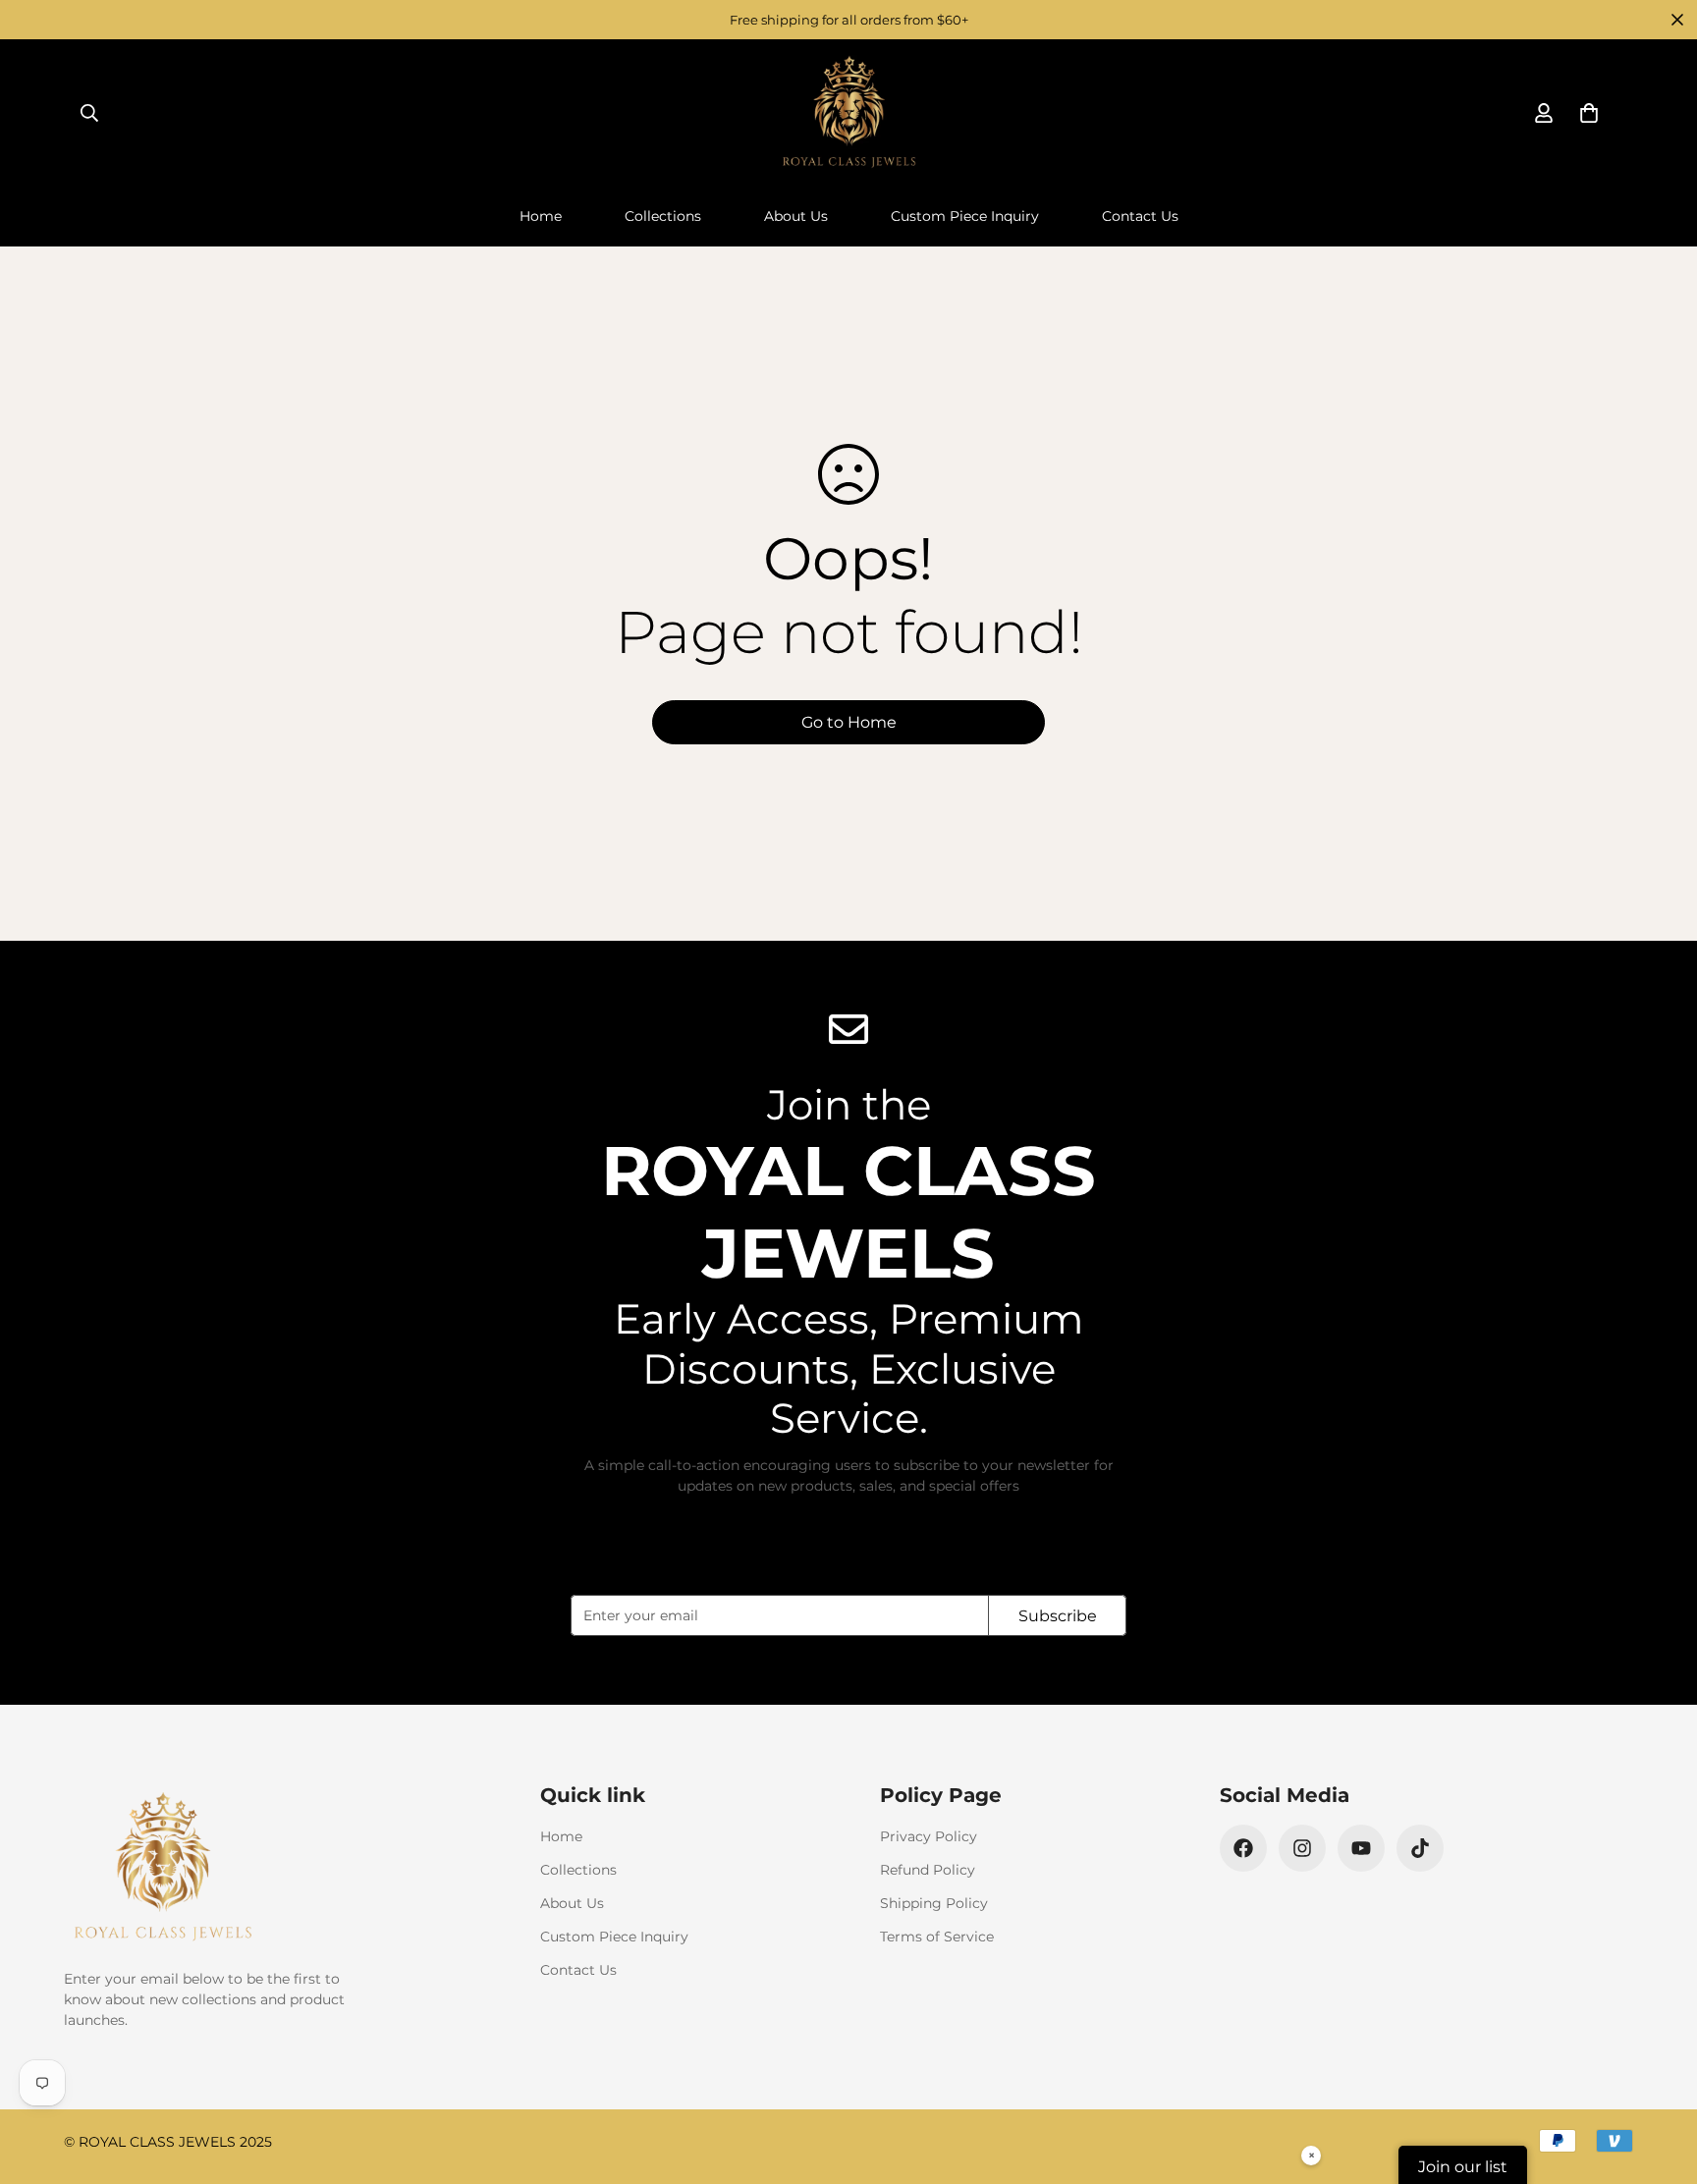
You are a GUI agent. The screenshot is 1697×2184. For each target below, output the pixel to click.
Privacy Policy (929, 1836)
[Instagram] (1302, 1848)
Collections (663, 216)
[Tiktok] (1420, 1848)
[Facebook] (1243, 1848)
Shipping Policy (934, 1903)
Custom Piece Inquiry (965, 216)
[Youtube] (1361, 1848)
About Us (796, 216)
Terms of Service (937, 1937)
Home (541, 216)
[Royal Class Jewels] (848, 113)
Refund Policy (928, 1870)
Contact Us (1140, 216)
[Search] (89, 113)
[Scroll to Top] (1659, 2077)
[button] (1589, 113)
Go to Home (849, 722)
